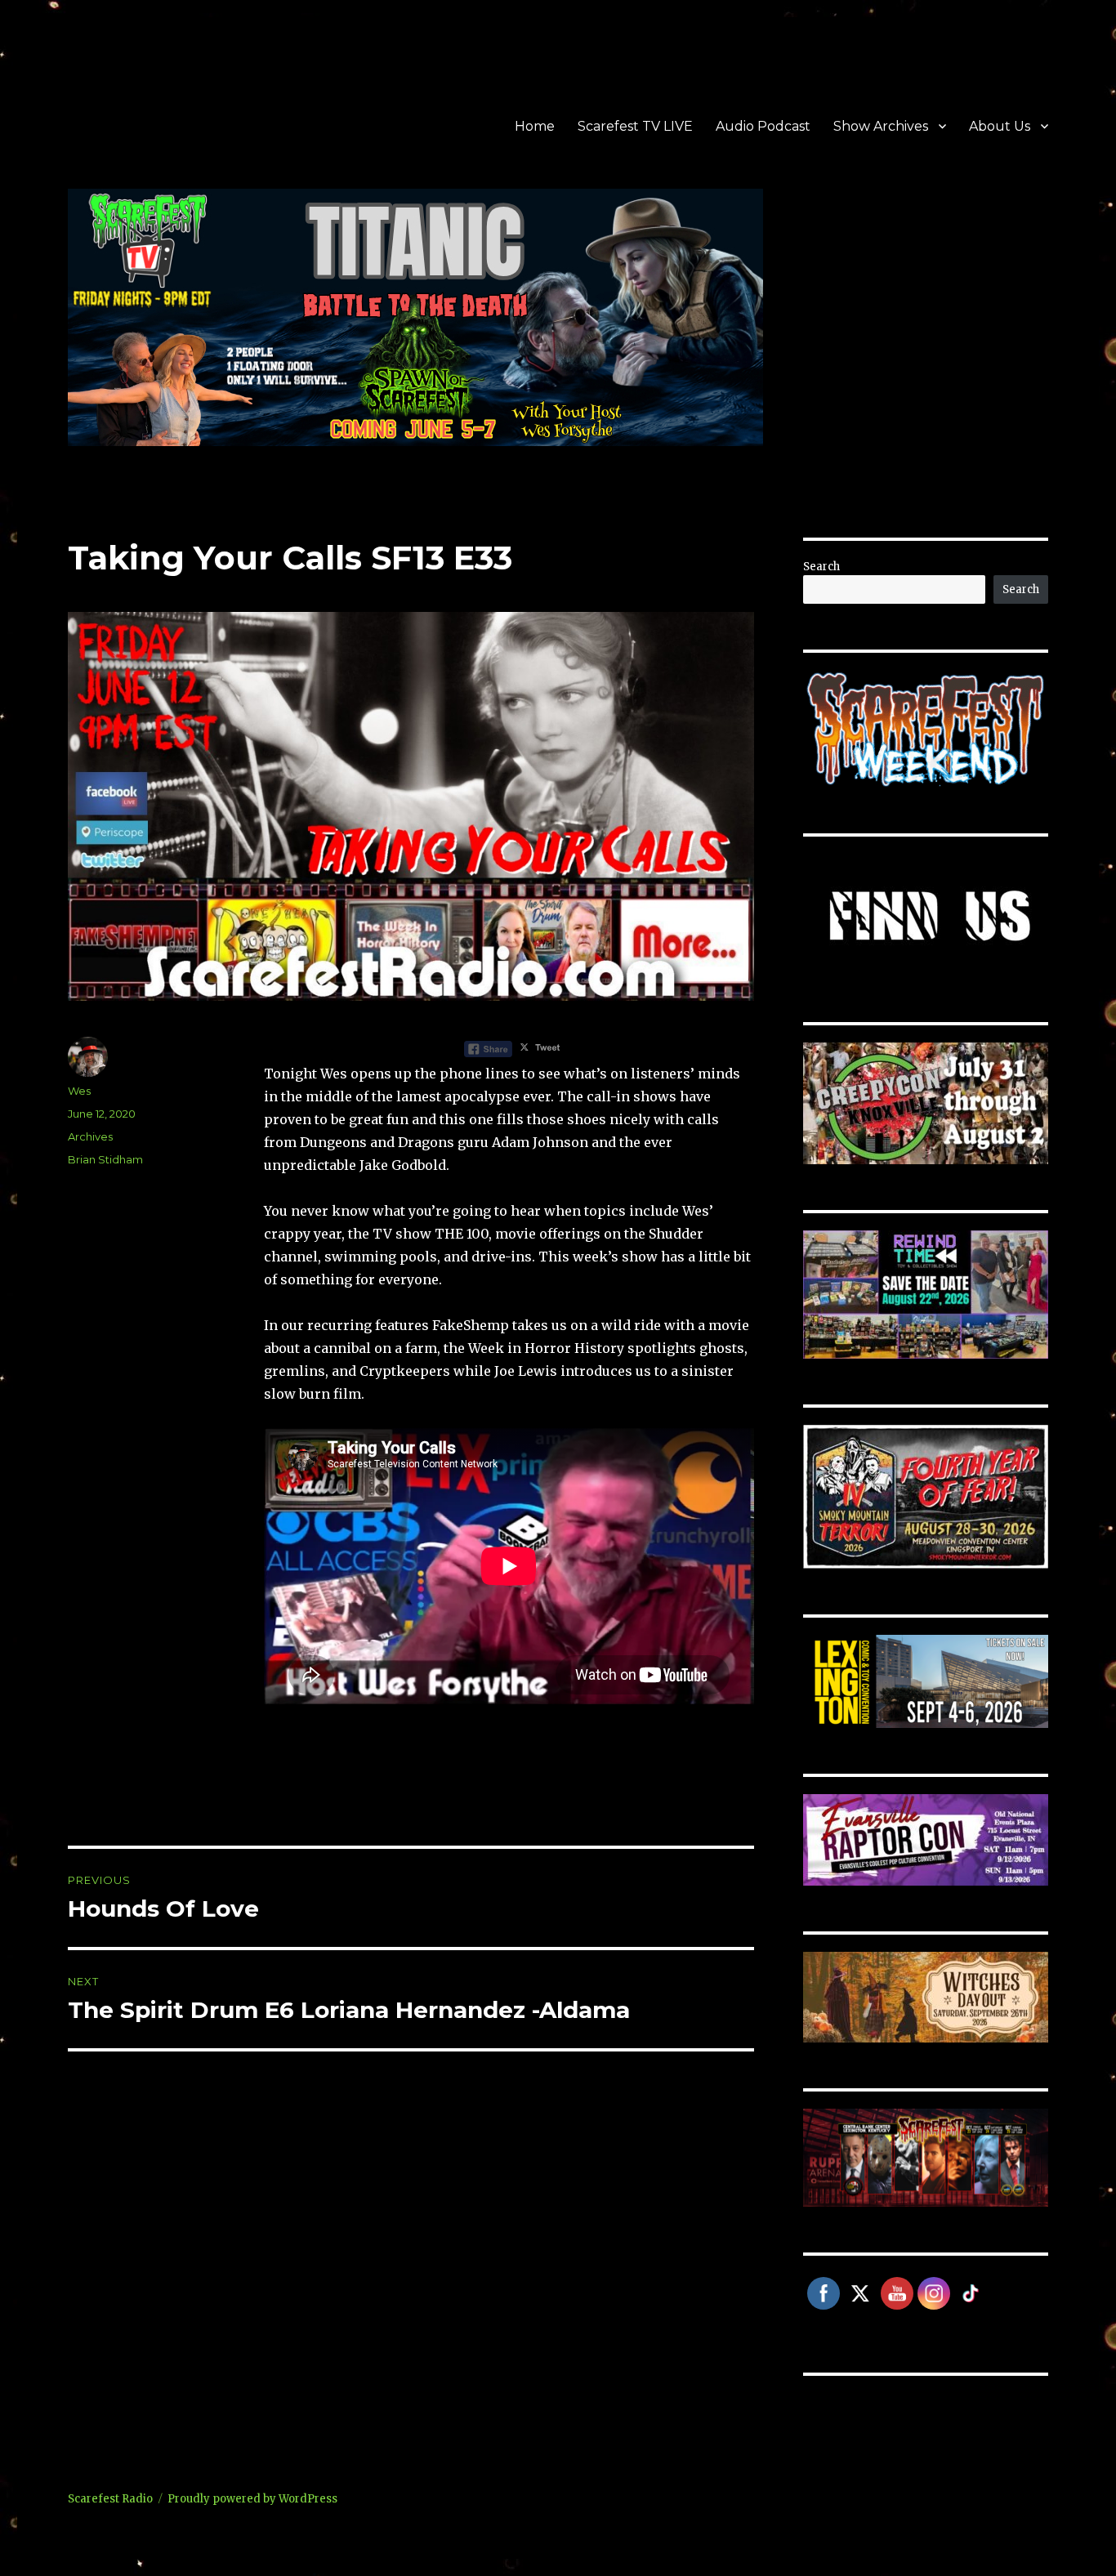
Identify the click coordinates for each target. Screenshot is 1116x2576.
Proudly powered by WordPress (252, 2499)
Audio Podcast (763, 126)
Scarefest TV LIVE (635, 126)
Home (535, 126)
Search (821, 567)
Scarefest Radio (110, 2499)
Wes (79, 1091)
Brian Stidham (105, 1159)
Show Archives (881, 126)
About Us (1000, 126)
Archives (90, 1136)
